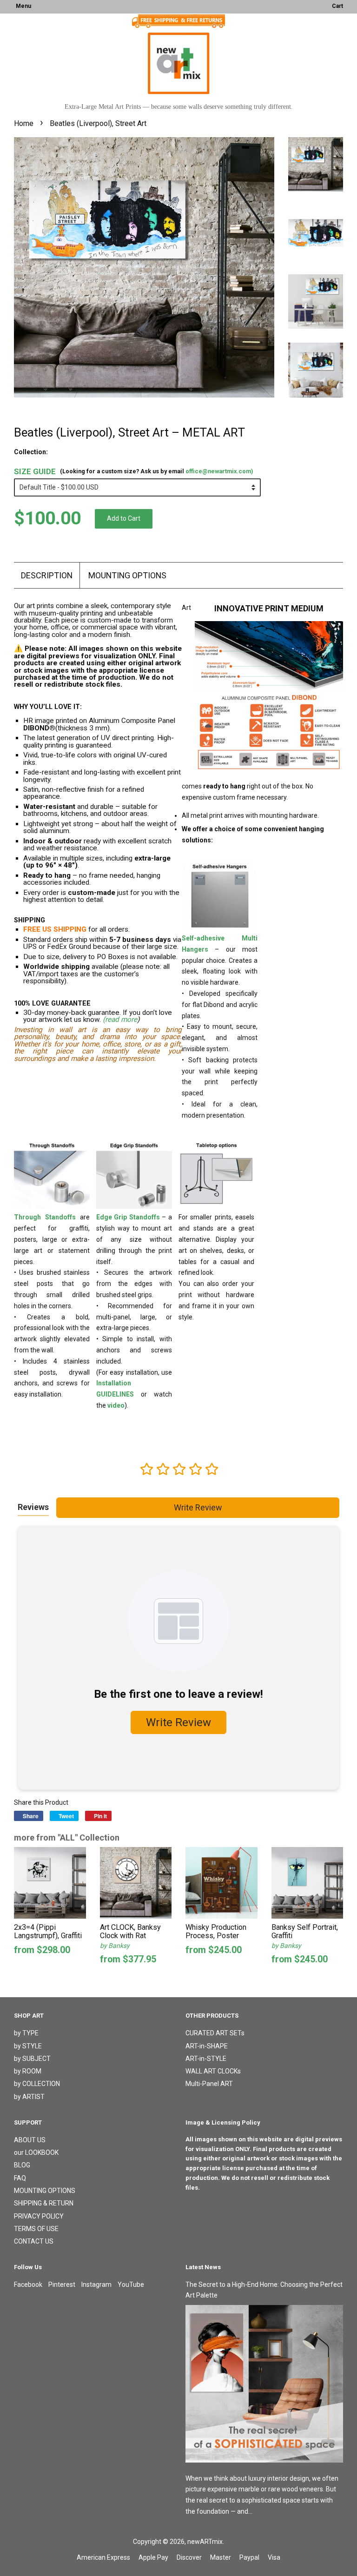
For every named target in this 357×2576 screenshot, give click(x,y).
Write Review (198, 1507)
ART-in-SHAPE (207, 2046)
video (116, 1405)
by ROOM (28, 2071)
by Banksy (115, 1946)
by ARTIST (29, 2097)
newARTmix (205, 2542)
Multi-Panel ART (209, 2084)
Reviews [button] (33, 1507)
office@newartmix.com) (219, 471)
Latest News (203, 2267)
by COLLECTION (37, 2084)
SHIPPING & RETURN (44, 2203)
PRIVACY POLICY (39, 2216)
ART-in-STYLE (206, 2059)
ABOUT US (30, 2140)
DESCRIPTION (47, 575)
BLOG (22, 2165)
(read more (120, 1020)
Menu (23, 6)
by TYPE (26, 2033)
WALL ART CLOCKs (213, 2071)
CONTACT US (34, 2241)
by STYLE (28, 2046)
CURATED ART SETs (215, 2033)
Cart (337, 6)
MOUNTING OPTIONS (127, 575)
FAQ (20, 2178)
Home (24, 123)
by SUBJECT (32, 2059)
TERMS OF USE (36, 2229)
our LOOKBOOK (36, 2152)
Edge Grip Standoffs (128, 1217)
